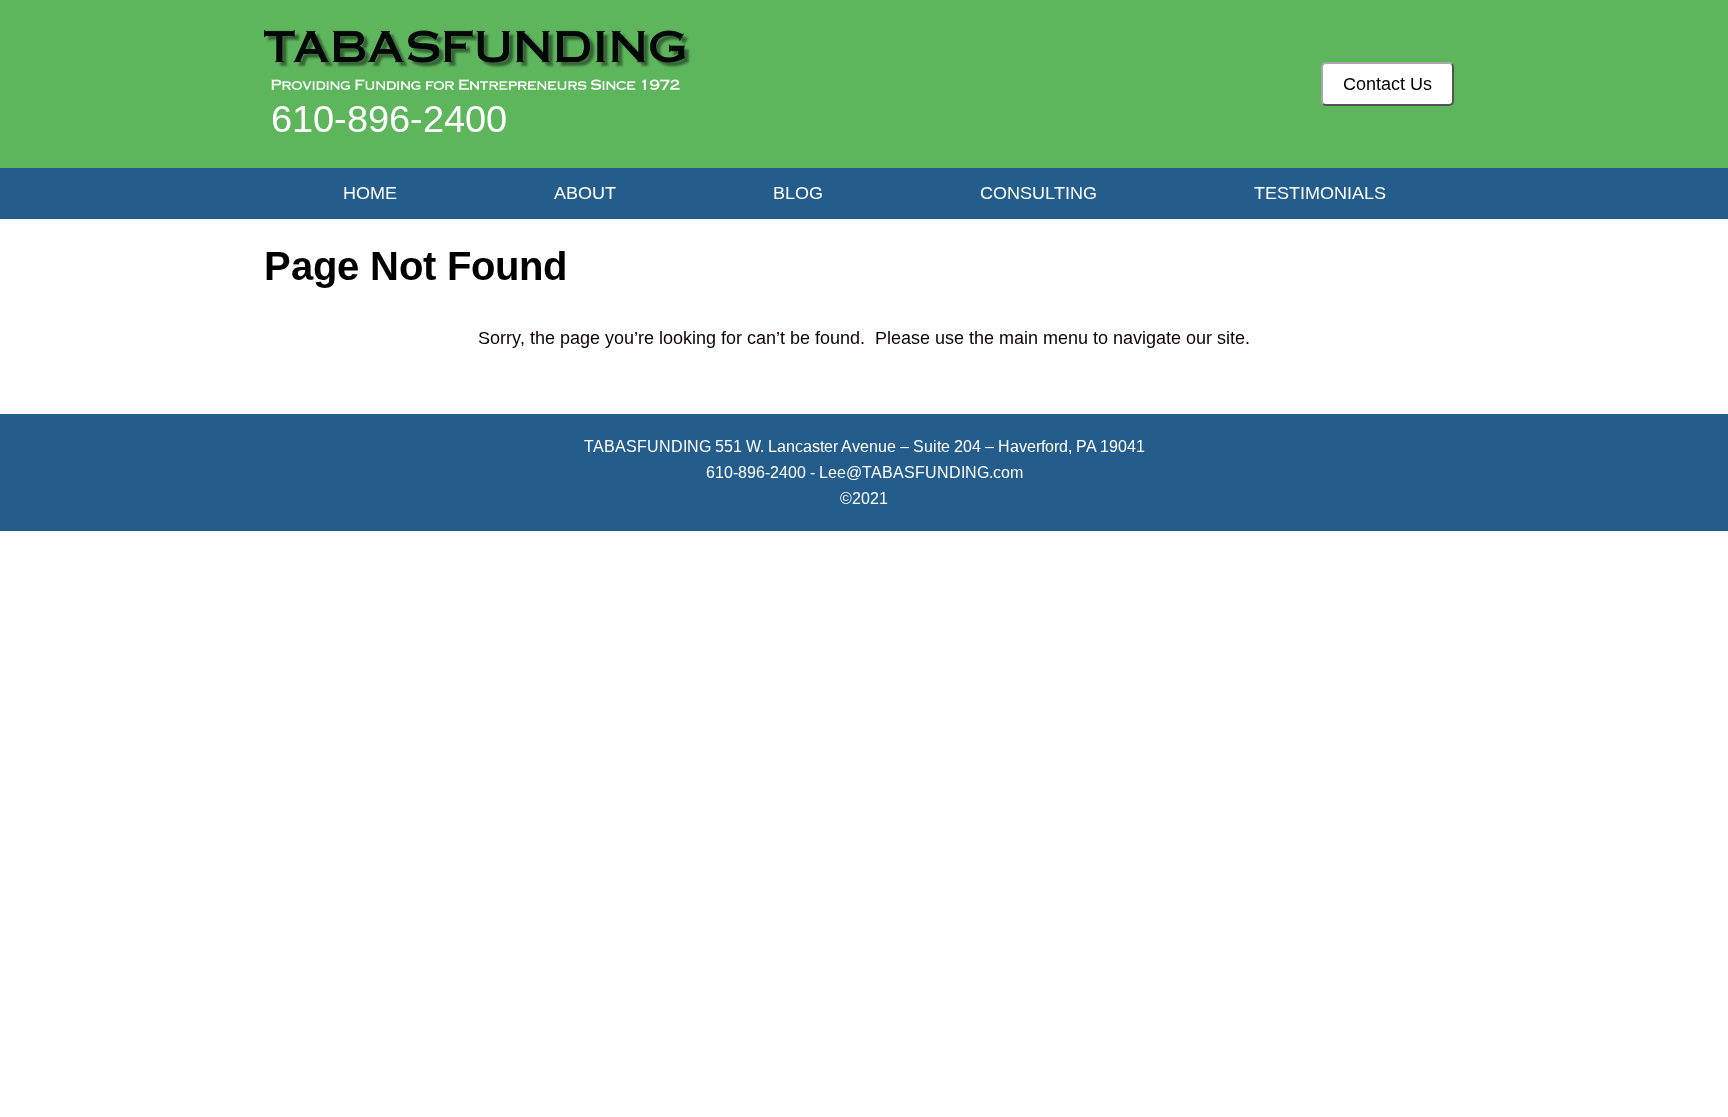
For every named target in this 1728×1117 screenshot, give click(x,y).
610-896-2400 (389, 119)
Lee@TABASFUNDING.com (921, 472)
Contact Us (1387, 83)
